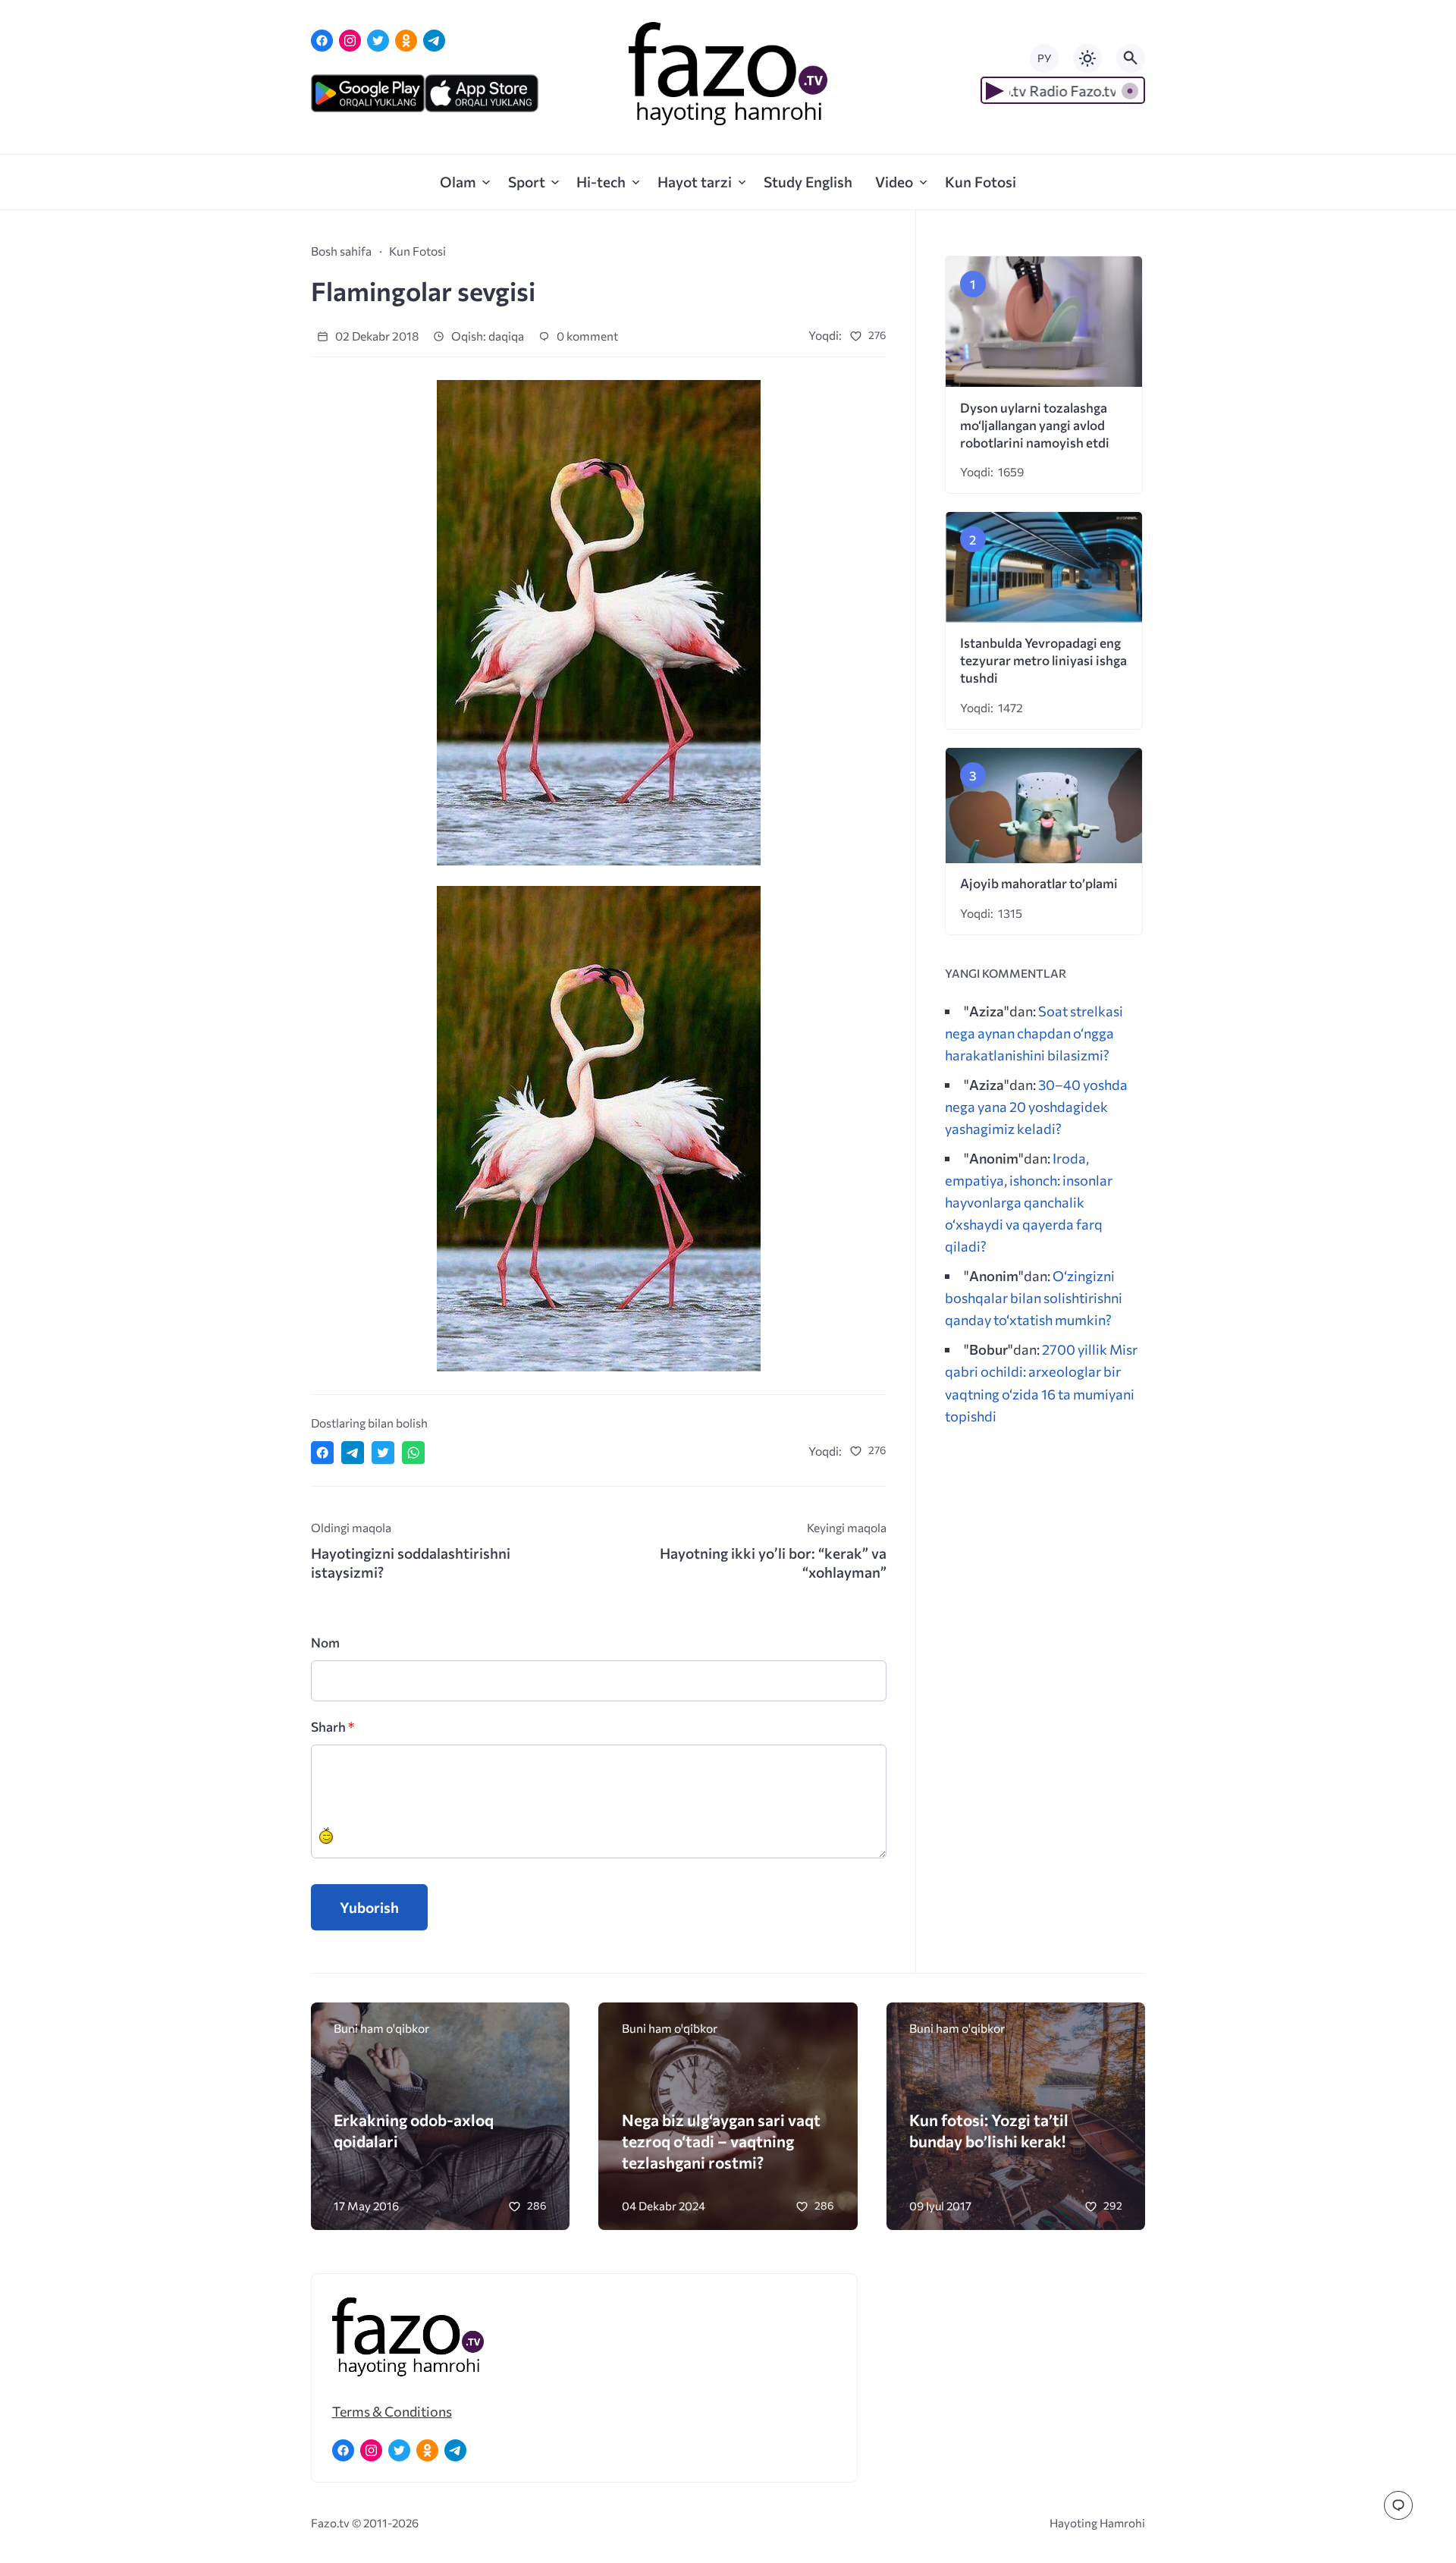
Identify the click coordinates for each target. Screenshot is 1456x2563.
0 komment (586, 336)
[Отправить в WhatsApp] (413, 1453)
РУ (1044, 58)
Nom (325, 1643)
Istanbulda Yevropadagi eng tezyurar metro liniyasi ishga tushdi (1043, 660)
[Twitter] (378, 41)
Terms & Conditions (392, 2411)
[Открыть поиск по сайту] (1131, 58)
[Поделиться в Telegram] (353, 1453)
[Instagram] (350, 41)
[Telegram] (434, 41)
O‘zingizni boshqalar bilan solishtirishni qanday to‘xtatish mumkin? (1034, 1297)
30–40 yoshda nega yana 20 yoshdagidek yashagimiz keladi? (1036, 1106)
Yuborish (369, 1907)
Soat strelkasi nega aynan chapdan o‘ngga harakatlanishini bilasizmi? (1034, 1033)
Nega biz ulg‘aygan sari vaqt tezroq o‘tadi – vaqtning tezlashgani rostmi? (721, 2141)
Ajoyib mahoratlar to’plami (1039, 883)
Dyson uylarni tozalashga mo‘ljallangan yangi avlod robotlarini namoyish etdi (1035, 425)
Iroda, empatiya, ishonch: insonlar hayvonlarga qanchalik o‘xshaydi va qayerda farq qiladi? (1029, 1202)
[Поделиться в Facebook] (322, 1453)
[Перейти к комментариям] (1398, 2505)
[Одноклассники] (406, 41)
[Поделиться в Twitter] (383, 1453)
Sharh (333, 1727)
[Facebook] (322, 41)
